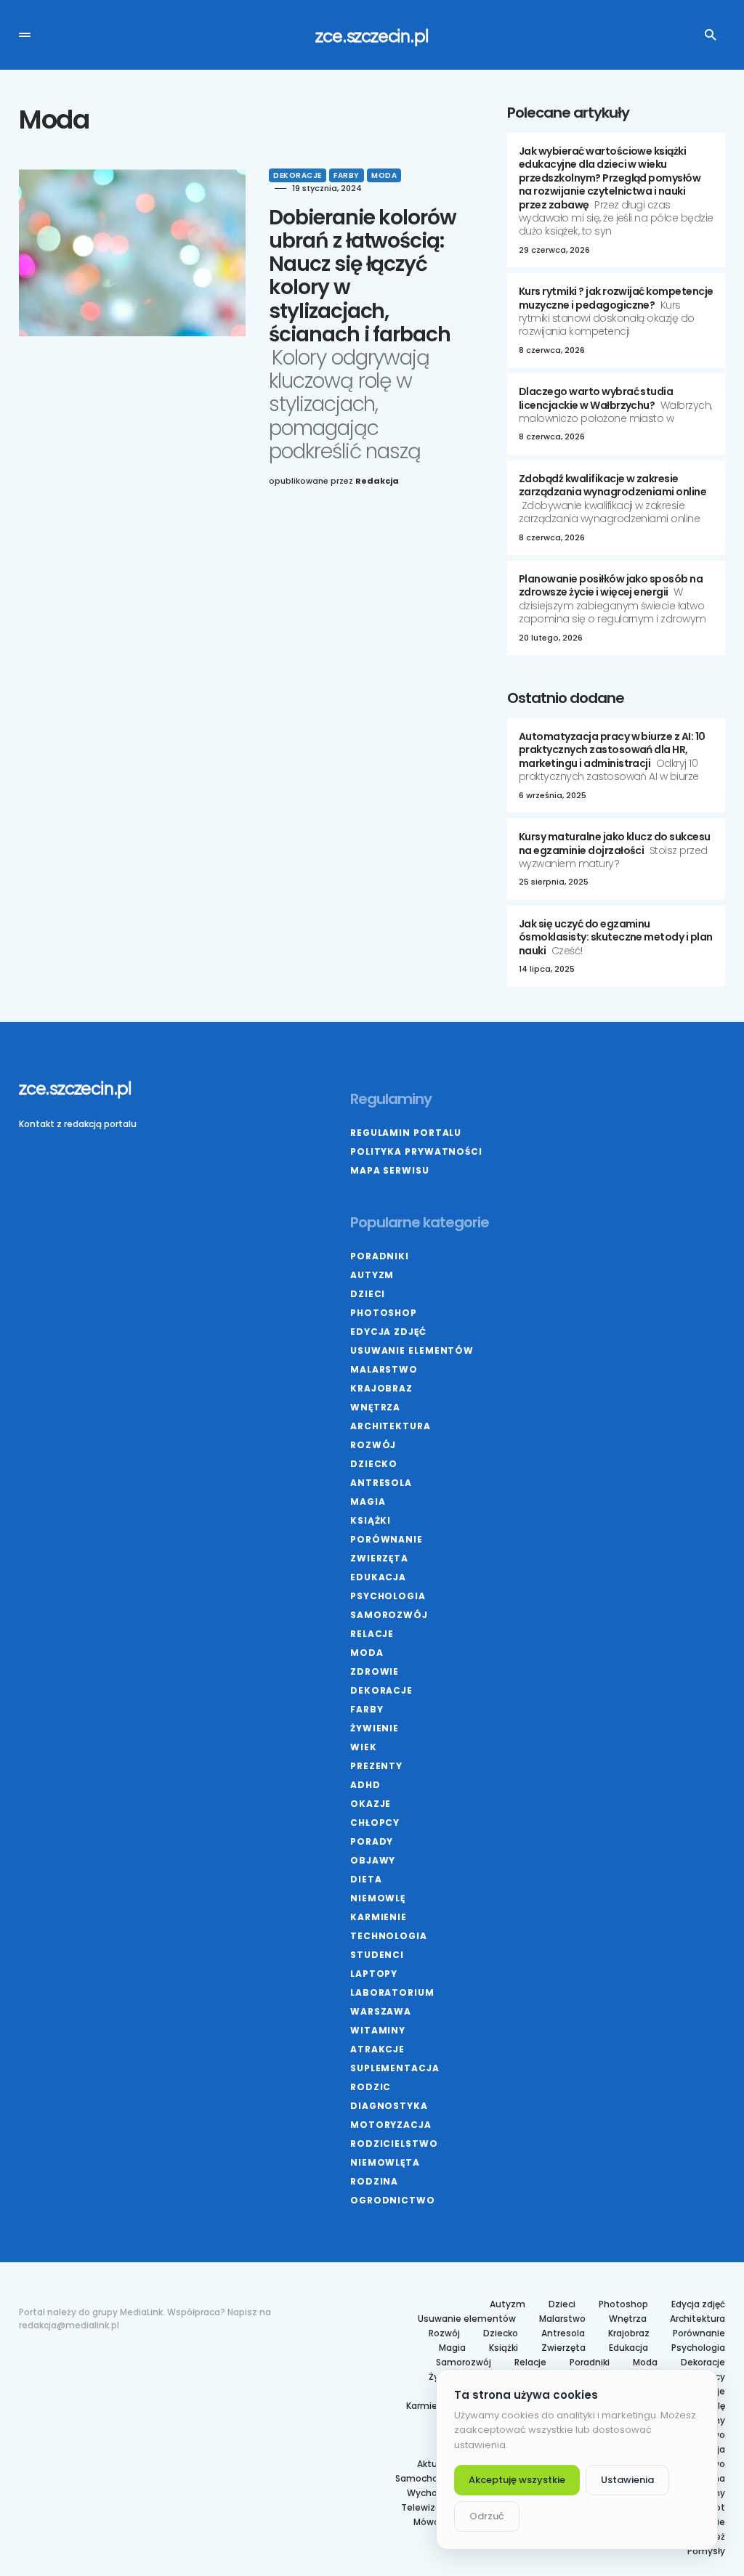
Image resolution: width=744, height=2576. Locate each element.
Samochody (422, 2479)
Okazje (371, 1804)
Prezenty (376, 1766)
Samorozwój (389, 1615)
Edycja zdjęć (388, 1332)
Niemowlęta (385, 2162)
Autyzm (372, 1275)
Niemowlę (378, 1898)
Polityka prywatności (416, 1151)
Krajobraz (381, 1388)
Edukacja (378, 1577)
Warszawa (381, 2011)
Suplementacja (395, 2068)
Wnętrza (375, 1407)
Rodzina (374, 2181)
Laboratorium (392, 1992)
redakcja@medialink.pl (69, 2325)
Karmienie (379, 1917)
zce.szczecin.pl (372, 35)
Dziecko (374, 1464)
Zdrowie (375, 1671)
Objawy (373, 1860)
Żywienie (375, 1728)
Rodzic (371, 2087)
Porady (372, 1841)
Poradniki (380, 1256)
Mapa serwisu (390, 1170)
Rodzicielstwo (394, 2144)
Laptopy (374, 1974)
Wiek (364, 1747)
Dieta (366, 1879)
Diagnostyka (389, 2106)
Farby (347, 175)
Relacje (372, 1634)
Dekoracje (298, 175)
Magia (368, 1502)
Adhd (365, 1785)
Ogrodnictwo (393, 2200)
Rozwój (373, 1445)
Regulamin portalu (406, 1133)
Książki (371, 1520)
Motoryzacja (391, 2125)
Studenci (377, 1955)
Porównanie (387, 1539)
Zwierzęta (379, 1558)
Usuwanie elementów (412, 1350)
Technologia (389, 1936)
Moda (384, 175)
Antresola (381, 1483)
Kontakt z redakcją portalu (78, 1124)
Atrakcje (377, 2049)
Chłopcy (375, 1823)
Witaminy (378, 2030)
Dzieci (368, 1294)
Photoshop (384, 1313)
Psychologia (388, 1596)
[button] (25, 35)
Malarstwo (384, 1369)
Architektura (391, 1426)
